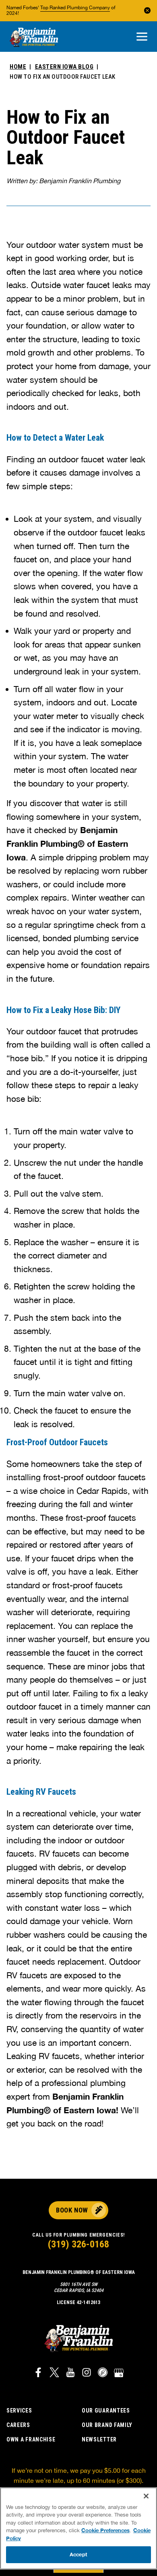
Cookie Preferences (105, 2530)
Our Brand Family (107, 2425)
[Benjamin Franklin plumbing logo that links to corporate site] (34, 38)
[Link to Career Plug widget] (103, 2374)
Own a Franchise (31, 2439)
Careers (18, 2425)
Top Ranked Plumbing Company (75, 8)
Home (18, 67)
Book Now (72, 2210)
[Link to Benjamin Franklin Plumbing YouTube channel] (70, 2374)
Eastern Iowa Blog (64, 67)
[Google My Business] (119, 2374)
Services (19, 2411)
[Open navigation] (142, 37)
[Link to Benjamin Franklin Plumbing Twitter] (54, 2374)
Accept (78, 2554)
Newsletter (99, 2439)
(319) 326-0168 (78, 2244)
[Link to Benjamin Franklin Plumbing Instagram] (87, 2374)
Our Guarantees (106, 2411)
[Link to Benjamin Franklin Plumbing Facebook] (38, 2374)
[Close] (146, 2496)
